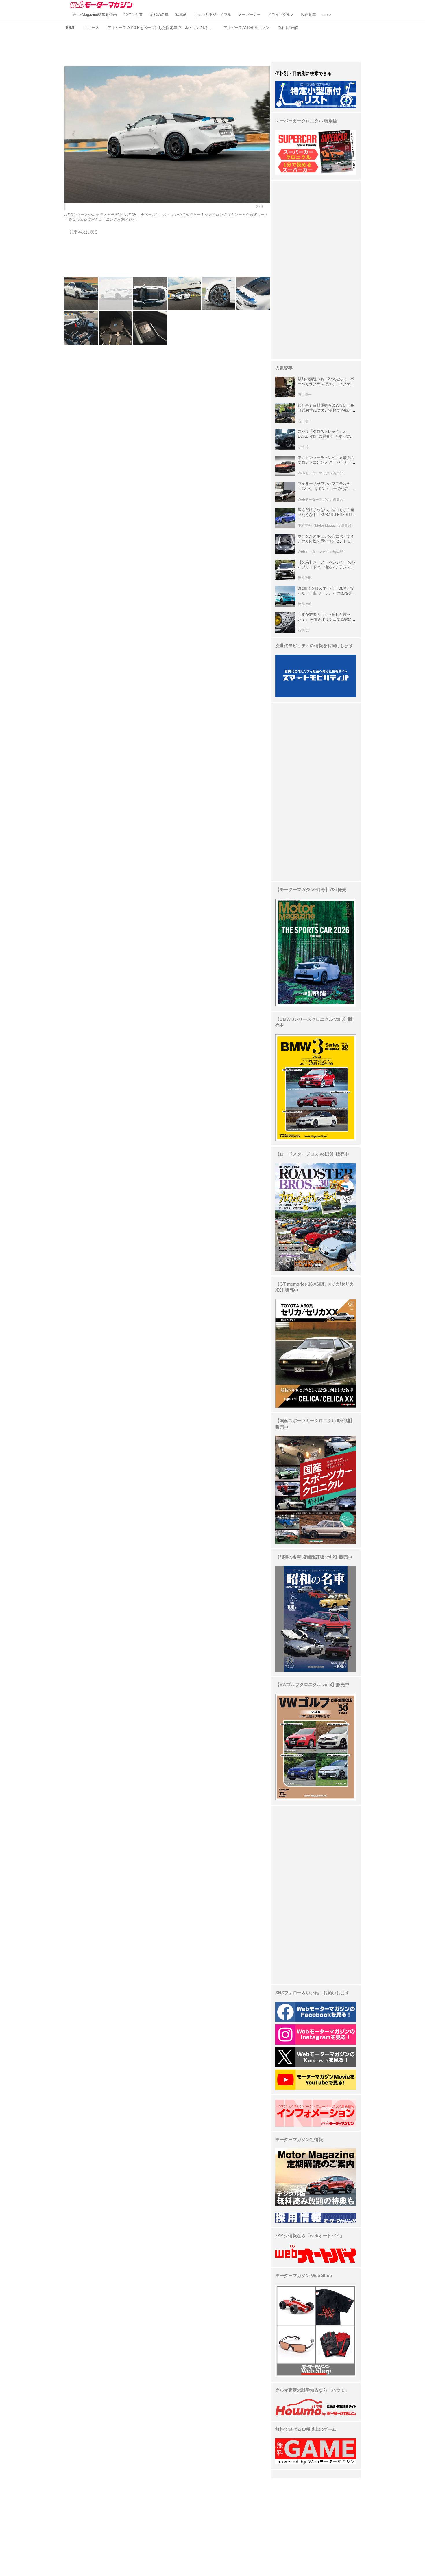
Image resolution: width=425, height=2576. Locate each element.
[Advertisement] (212, 45)
